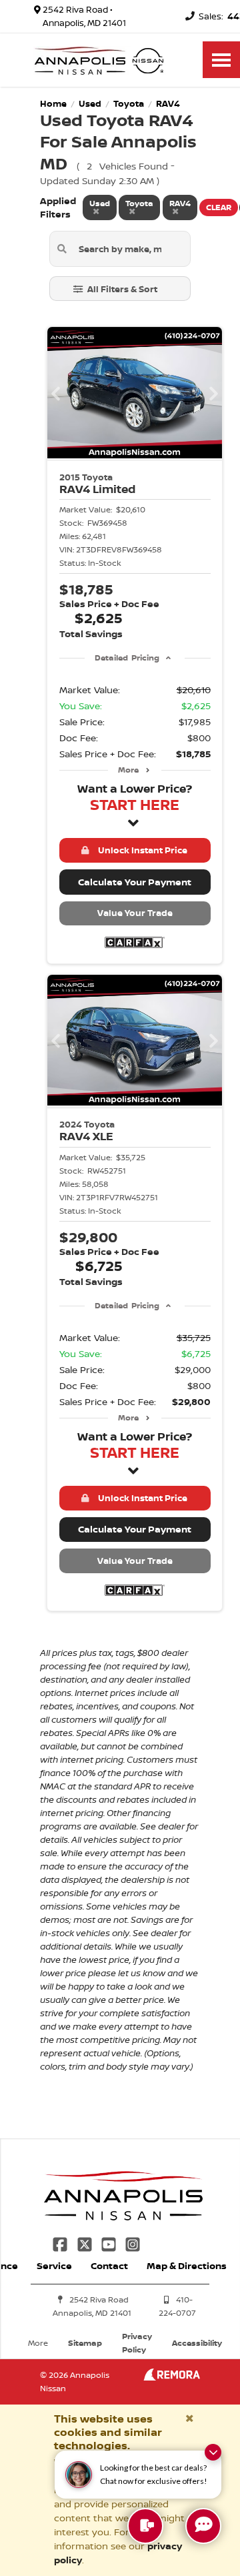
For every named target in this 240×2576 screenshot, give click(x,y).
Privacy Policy (137, 2343)
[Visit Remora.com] (172, 2377)
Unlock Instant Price (141, 850)
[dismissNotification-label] (213, 2452)
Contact (109, 2265)
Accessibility (197, 2343)
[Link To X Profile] (85, 2243)
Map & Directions (187, 2265)
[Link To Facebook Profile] (61, 2243)
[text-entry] (145, 2526)
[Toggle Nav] (221, 60)
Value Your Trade (135, 913)
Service (54, 2265)
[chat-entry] (203, 2526)
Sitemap (85, 2343)
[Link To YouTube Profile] (110, 2243)
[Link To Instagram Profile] (133, 2243)
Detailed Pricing (127, 658)
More (128, 770)
